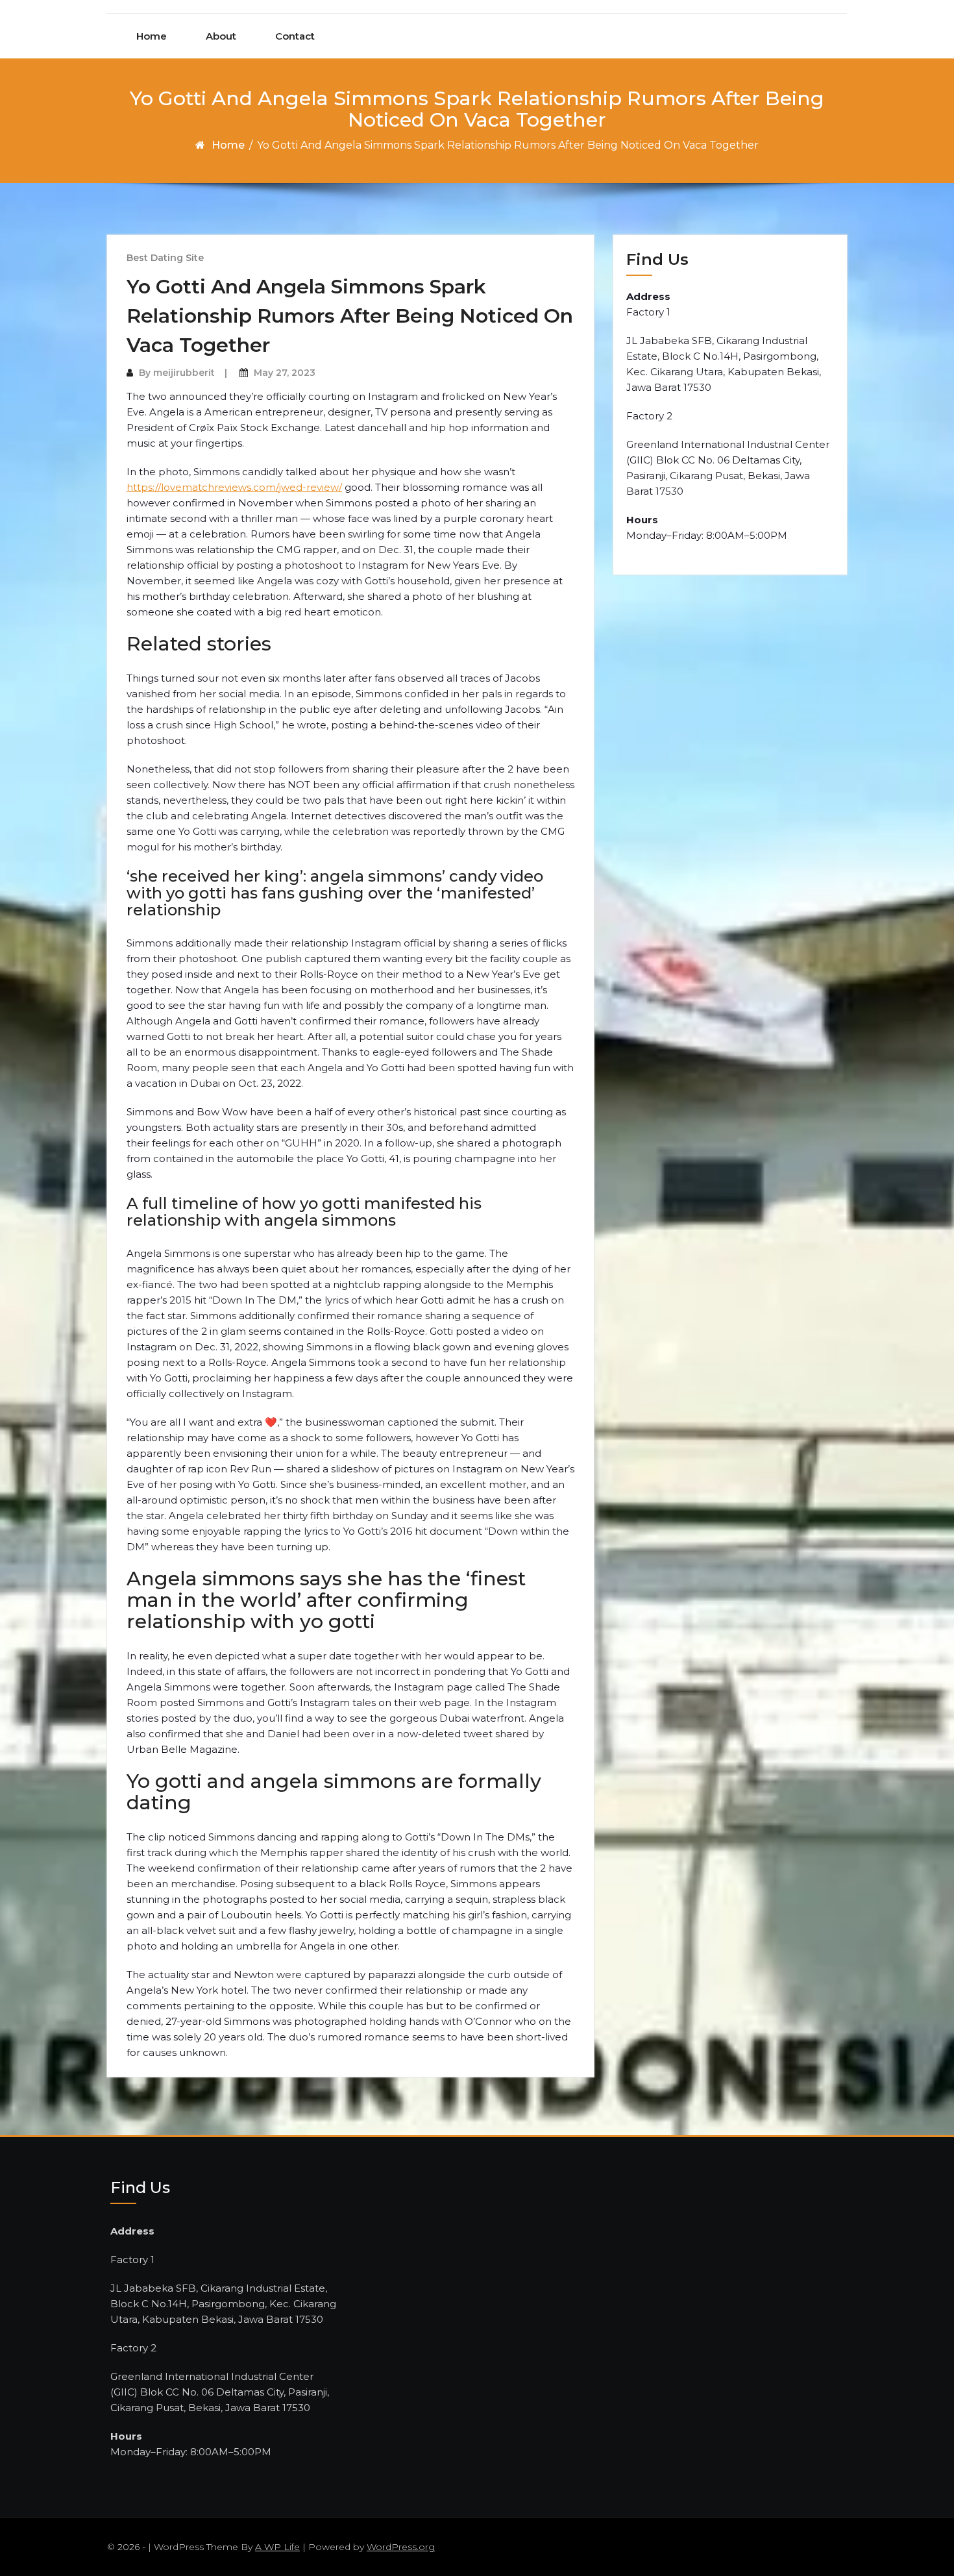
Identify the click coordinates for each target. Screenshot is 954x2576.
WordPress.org (401, 2547)
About (221, 36)
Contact (295, 36)
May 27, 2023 (285, 373)
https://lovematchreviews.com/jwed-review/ (234, 487)
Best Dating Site (165, 258)
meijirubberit (184, 373)
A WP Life (277, 2547)
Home (152, 36)
